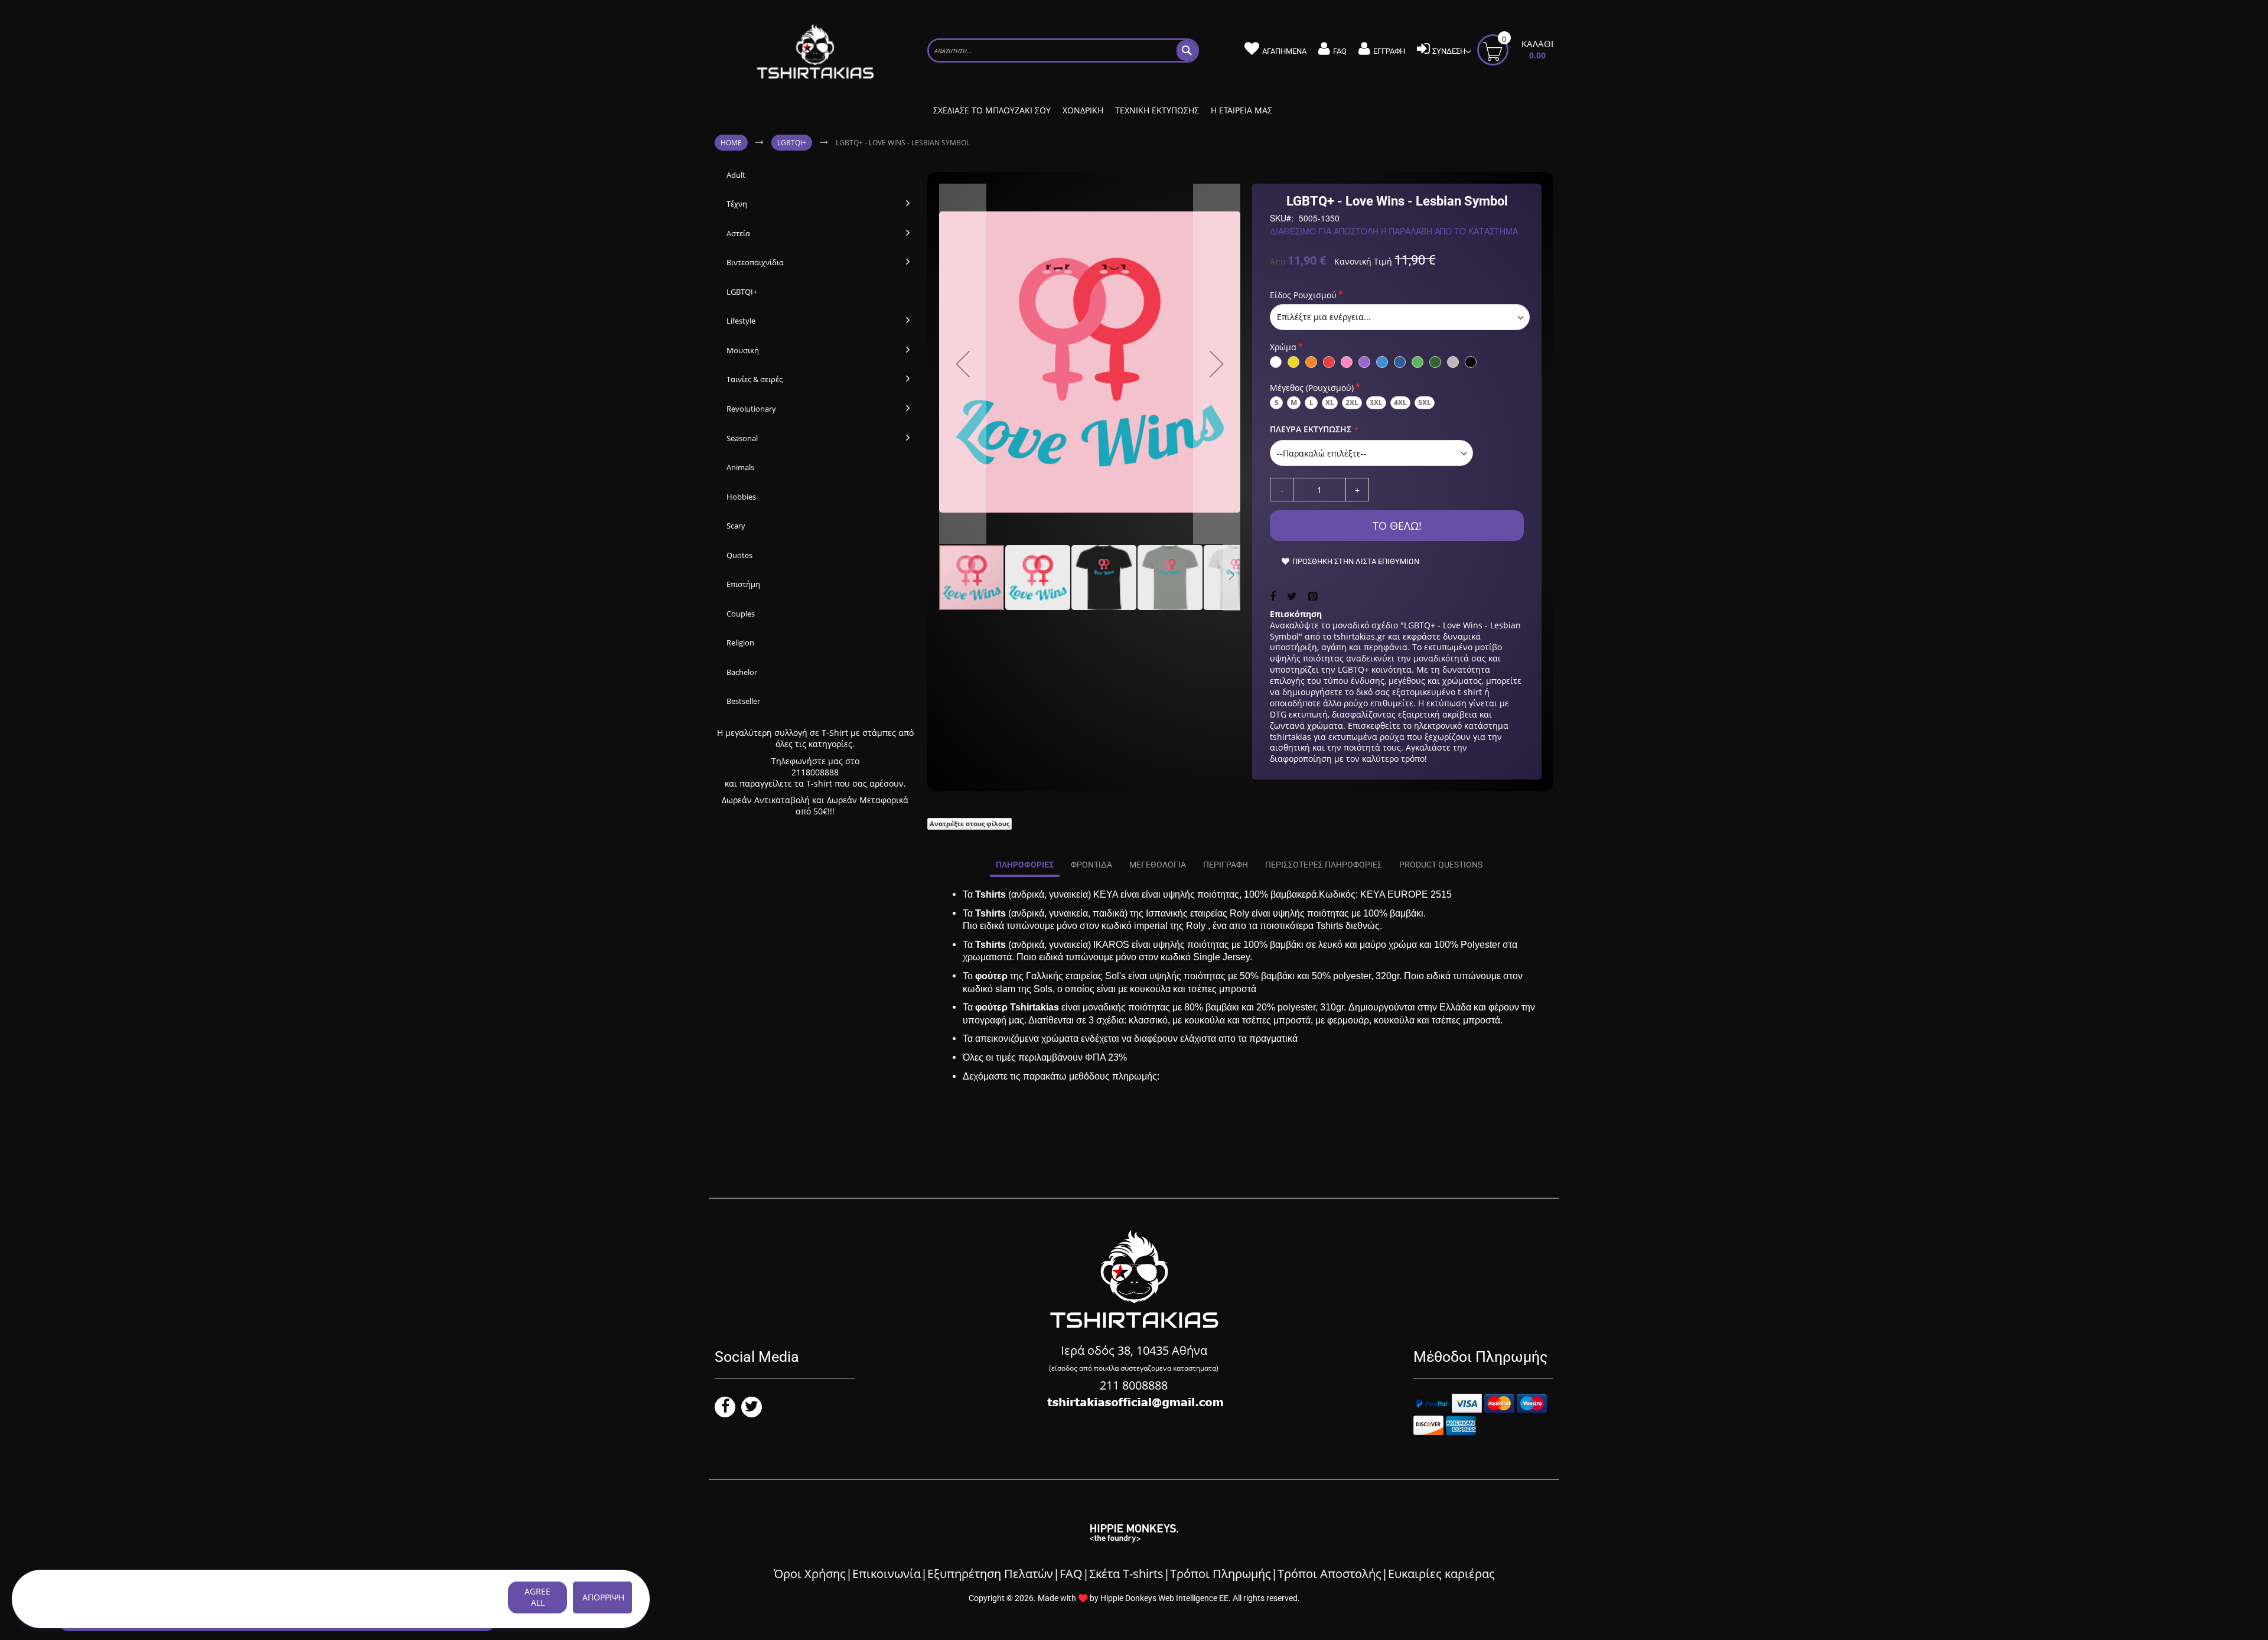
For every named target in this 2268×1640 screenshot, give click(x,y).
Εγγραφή (1389, 51)
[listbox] (1400, 317)
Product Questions (1441, 865)
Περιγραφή (1226, 865)
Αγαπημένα (1284, 51)
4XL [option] (1400, 402)
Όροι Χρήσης (810, 1574)
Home (731, 143)
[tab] (1025, 865)
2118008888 (815, 772)
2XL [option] (1352, 402)
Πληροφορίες (1025, 865)
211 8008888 (1134, 1385)
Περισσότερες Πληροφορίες (1324, 865)
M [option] (1294, 402)
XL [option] (1330, 402)
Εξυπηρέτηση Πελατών (990, 1574)
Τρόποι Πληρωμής (1221, 1574)
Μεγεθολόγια (1158, 865)
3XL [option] (1376, 402)
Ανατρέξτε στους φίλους (970, 824)
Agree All (537, 1597)
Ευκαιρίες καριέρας (1441, 1574)
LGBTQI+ (792, 143)
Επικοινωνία (887, 1574)
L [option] (1311, 402)
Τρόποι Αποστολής (1329, 1574)
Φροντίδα (1091, 865)
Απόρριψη (603, 1597)
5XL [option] (1425, 402)
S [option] (1277, 402)
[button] (963, 364)
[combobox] (1063, 50)
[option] (1276, 362)
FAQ (1340, 51)
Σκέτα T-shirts (1126, 1574)
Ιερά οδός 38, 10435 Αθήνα (1134, 1350)
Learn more (414, 1598)
